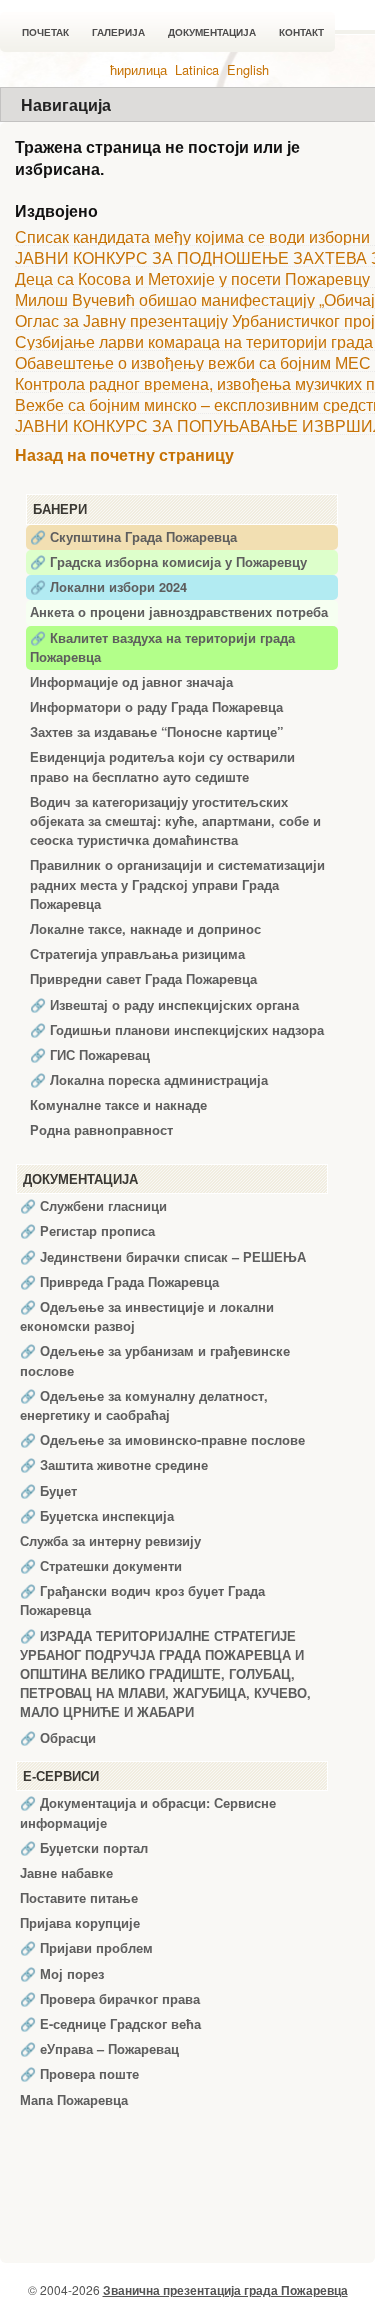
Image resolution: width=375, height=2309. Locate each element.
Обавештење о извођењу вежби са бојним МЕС (193, 362)
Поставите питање (79, 1898)
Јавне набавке (66, 1873)
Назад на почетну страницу (124, 455)
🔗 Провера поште (79, 2074)
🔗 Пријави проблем (86, 1948)
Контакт (301, 32)
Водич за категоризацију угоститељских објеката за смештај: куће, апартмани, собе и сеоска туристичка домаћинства (175, 821)
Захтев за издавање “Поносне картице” (156, 732)
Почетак (45, 32)
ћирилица (138, 69)
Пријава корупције (80, 1923)
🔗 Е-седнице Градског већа (110, 2024)
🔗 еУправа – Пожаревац (99, 2049)
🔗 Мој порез (62, 1974)
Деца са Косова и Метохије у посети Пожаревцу (192, 278)
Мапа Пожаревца (74, 2100)
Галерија (118, 32)
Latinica (197, 69)
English (248, 69)
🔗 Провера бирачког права (110, 1999)
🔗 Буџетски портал (84, 1848)
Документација (212, 32)
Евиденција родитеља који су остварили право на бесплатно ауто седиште (162, 766)
